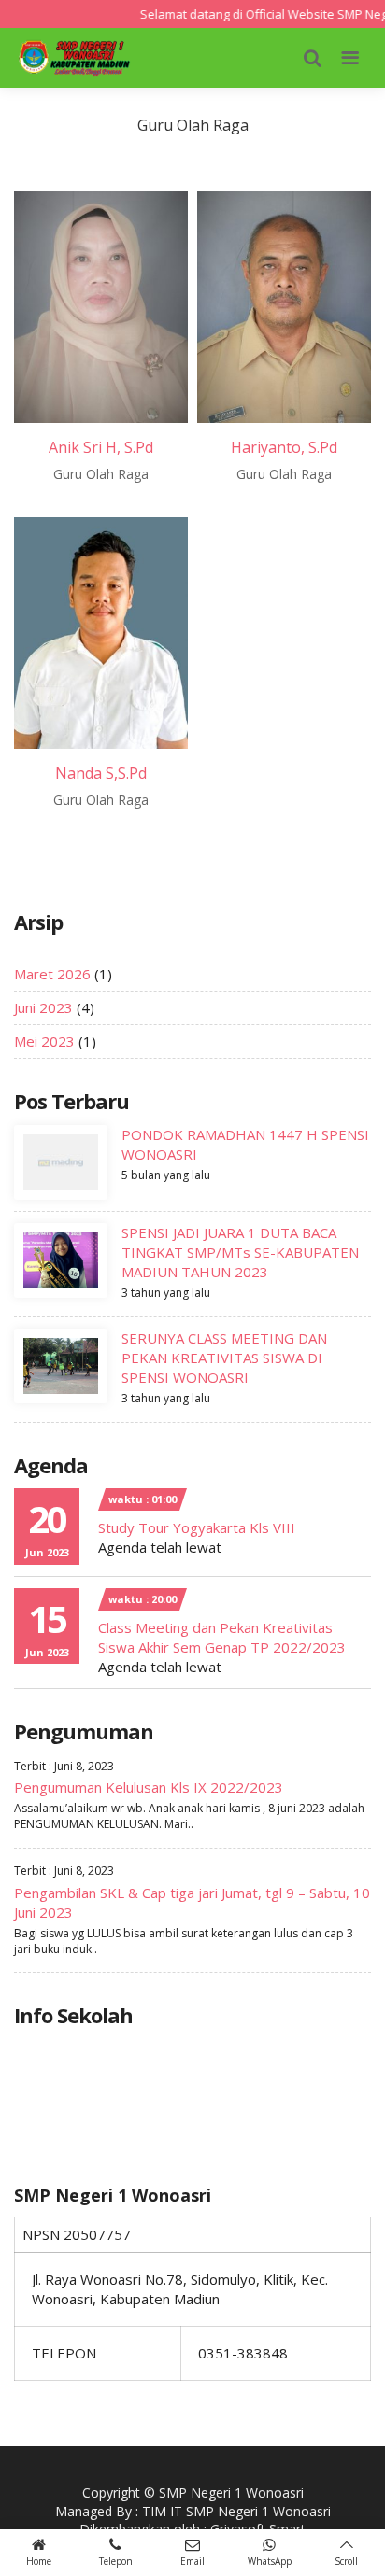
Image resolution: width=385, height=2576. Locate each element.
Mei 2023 (44, 1041)
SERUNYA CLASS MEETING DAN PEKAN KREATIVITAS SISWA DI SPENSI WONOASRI (224, 1358)
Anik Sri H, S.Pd (101, 447)
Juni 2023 (43, 1007)
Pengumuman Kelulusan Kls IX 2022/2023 (149, 1787)
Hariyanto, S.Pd (284, 447)
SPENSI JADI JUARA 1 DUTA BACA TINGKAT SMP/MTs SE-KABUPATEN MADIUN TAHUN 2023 (240, 1252)
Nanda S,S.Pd (101, 773)
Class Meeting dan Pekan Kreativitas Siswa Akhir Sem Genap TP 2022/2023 (222, 1637)
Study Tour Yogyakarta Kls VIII (197, 1527)
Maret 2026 (52, 974)
